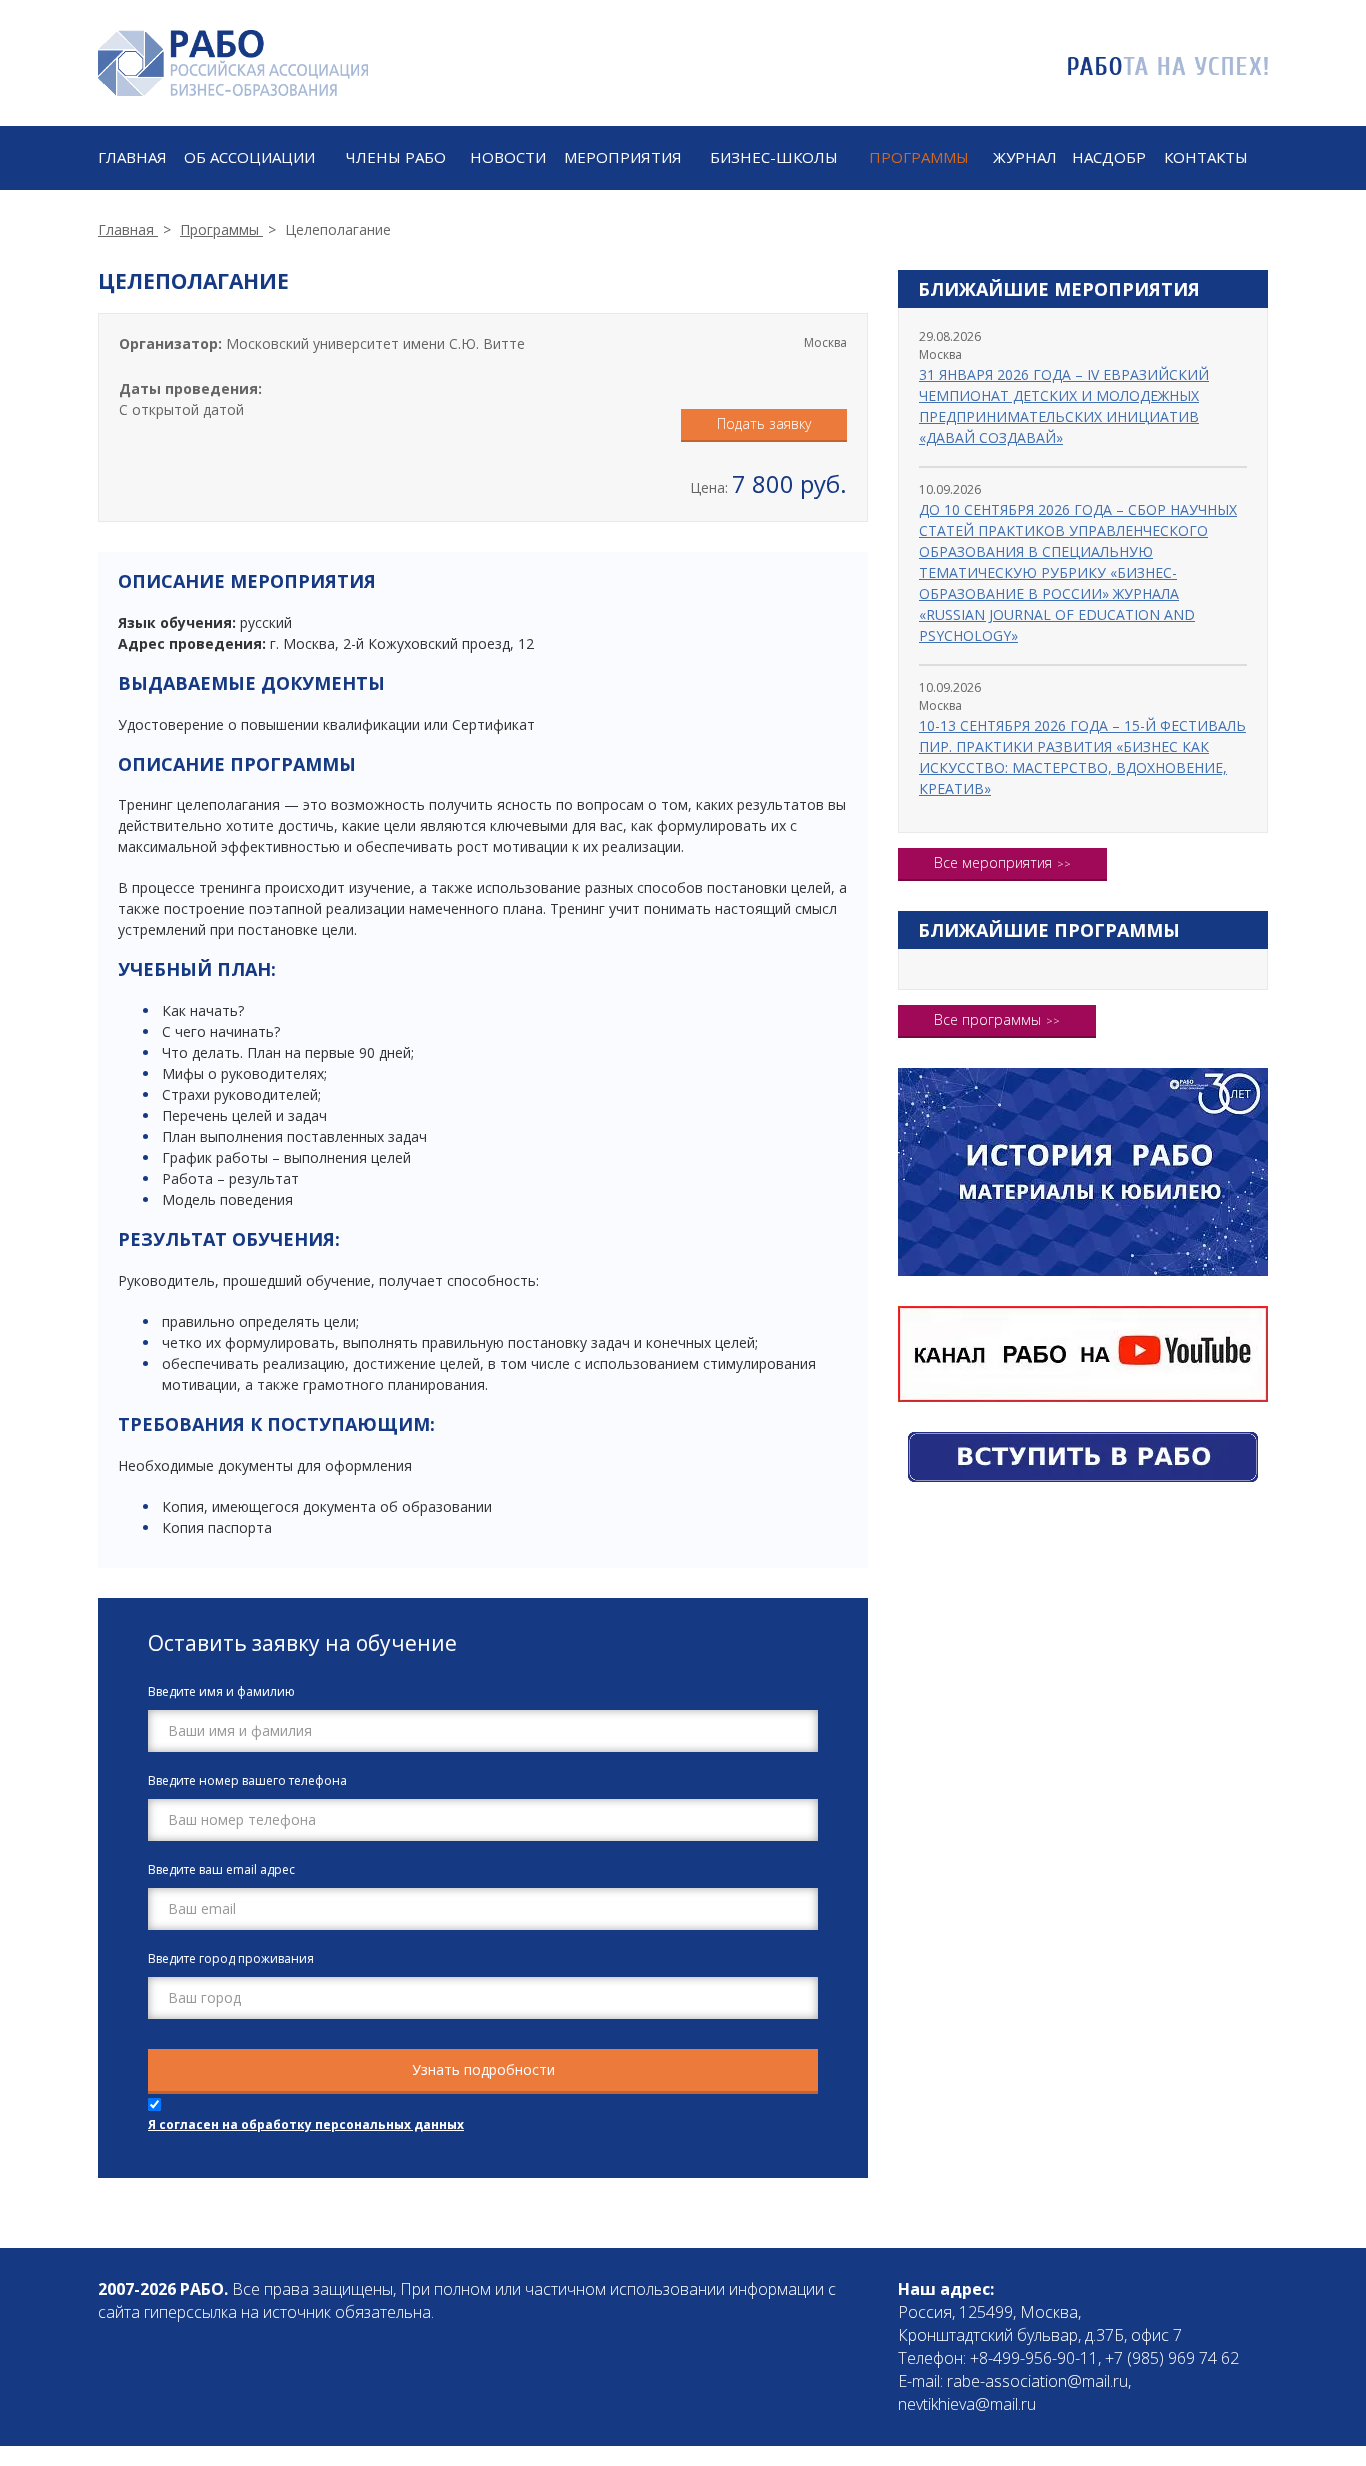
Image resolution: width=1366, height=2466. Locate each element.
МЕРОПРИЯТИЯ (623, 157)
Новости (508, 157)
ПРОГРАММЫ (919, 157)
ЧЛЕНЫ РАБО (396, 157)
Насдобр (1109, 157)
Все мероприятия (993, 862)
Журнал (1025, 157)
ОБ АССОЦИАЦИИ (249, 157)
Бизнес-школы (774, 157)
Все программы (987, 1019)
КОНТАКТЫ (1206, 157)
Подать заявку (764, 423)
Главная (132, 157)
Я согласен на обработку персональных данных (306, 2124)
